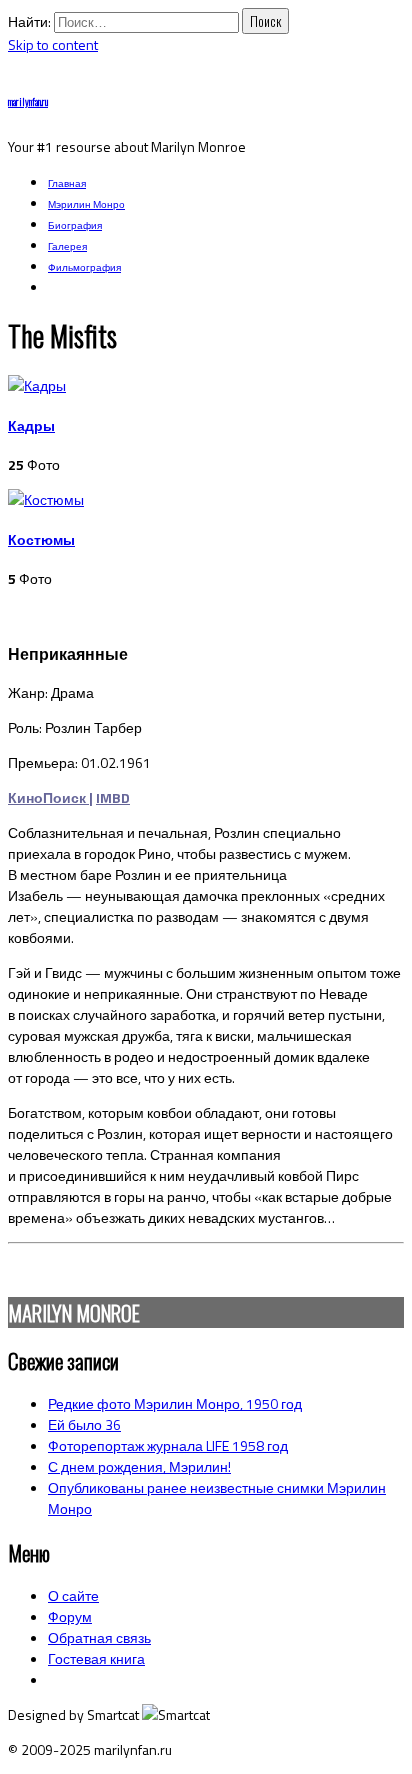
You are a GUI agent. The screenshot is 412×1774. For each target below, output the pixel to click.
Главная (67, 183)
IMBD (113, 797)
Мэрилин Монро (86, 204)
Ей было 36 (84, 1424)
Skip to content (53, 44)
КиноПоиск (47, 797)
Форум (70, 1616)
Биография (75, 225)
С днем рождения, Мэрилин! (139, 1466)
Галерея (67, 246)
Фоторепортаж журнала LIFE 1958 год (168, 1445)
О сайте (73, 1595)
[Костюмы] (46, 499)
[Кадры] (37, 385)
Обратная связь (99, 1637)
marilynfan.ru (28, 101)
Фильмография (84, 267)
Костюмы (41, 539)
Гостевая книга (96, 1658)
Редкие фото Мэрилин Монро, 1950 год (175, 1403)
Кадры (31, 425)
